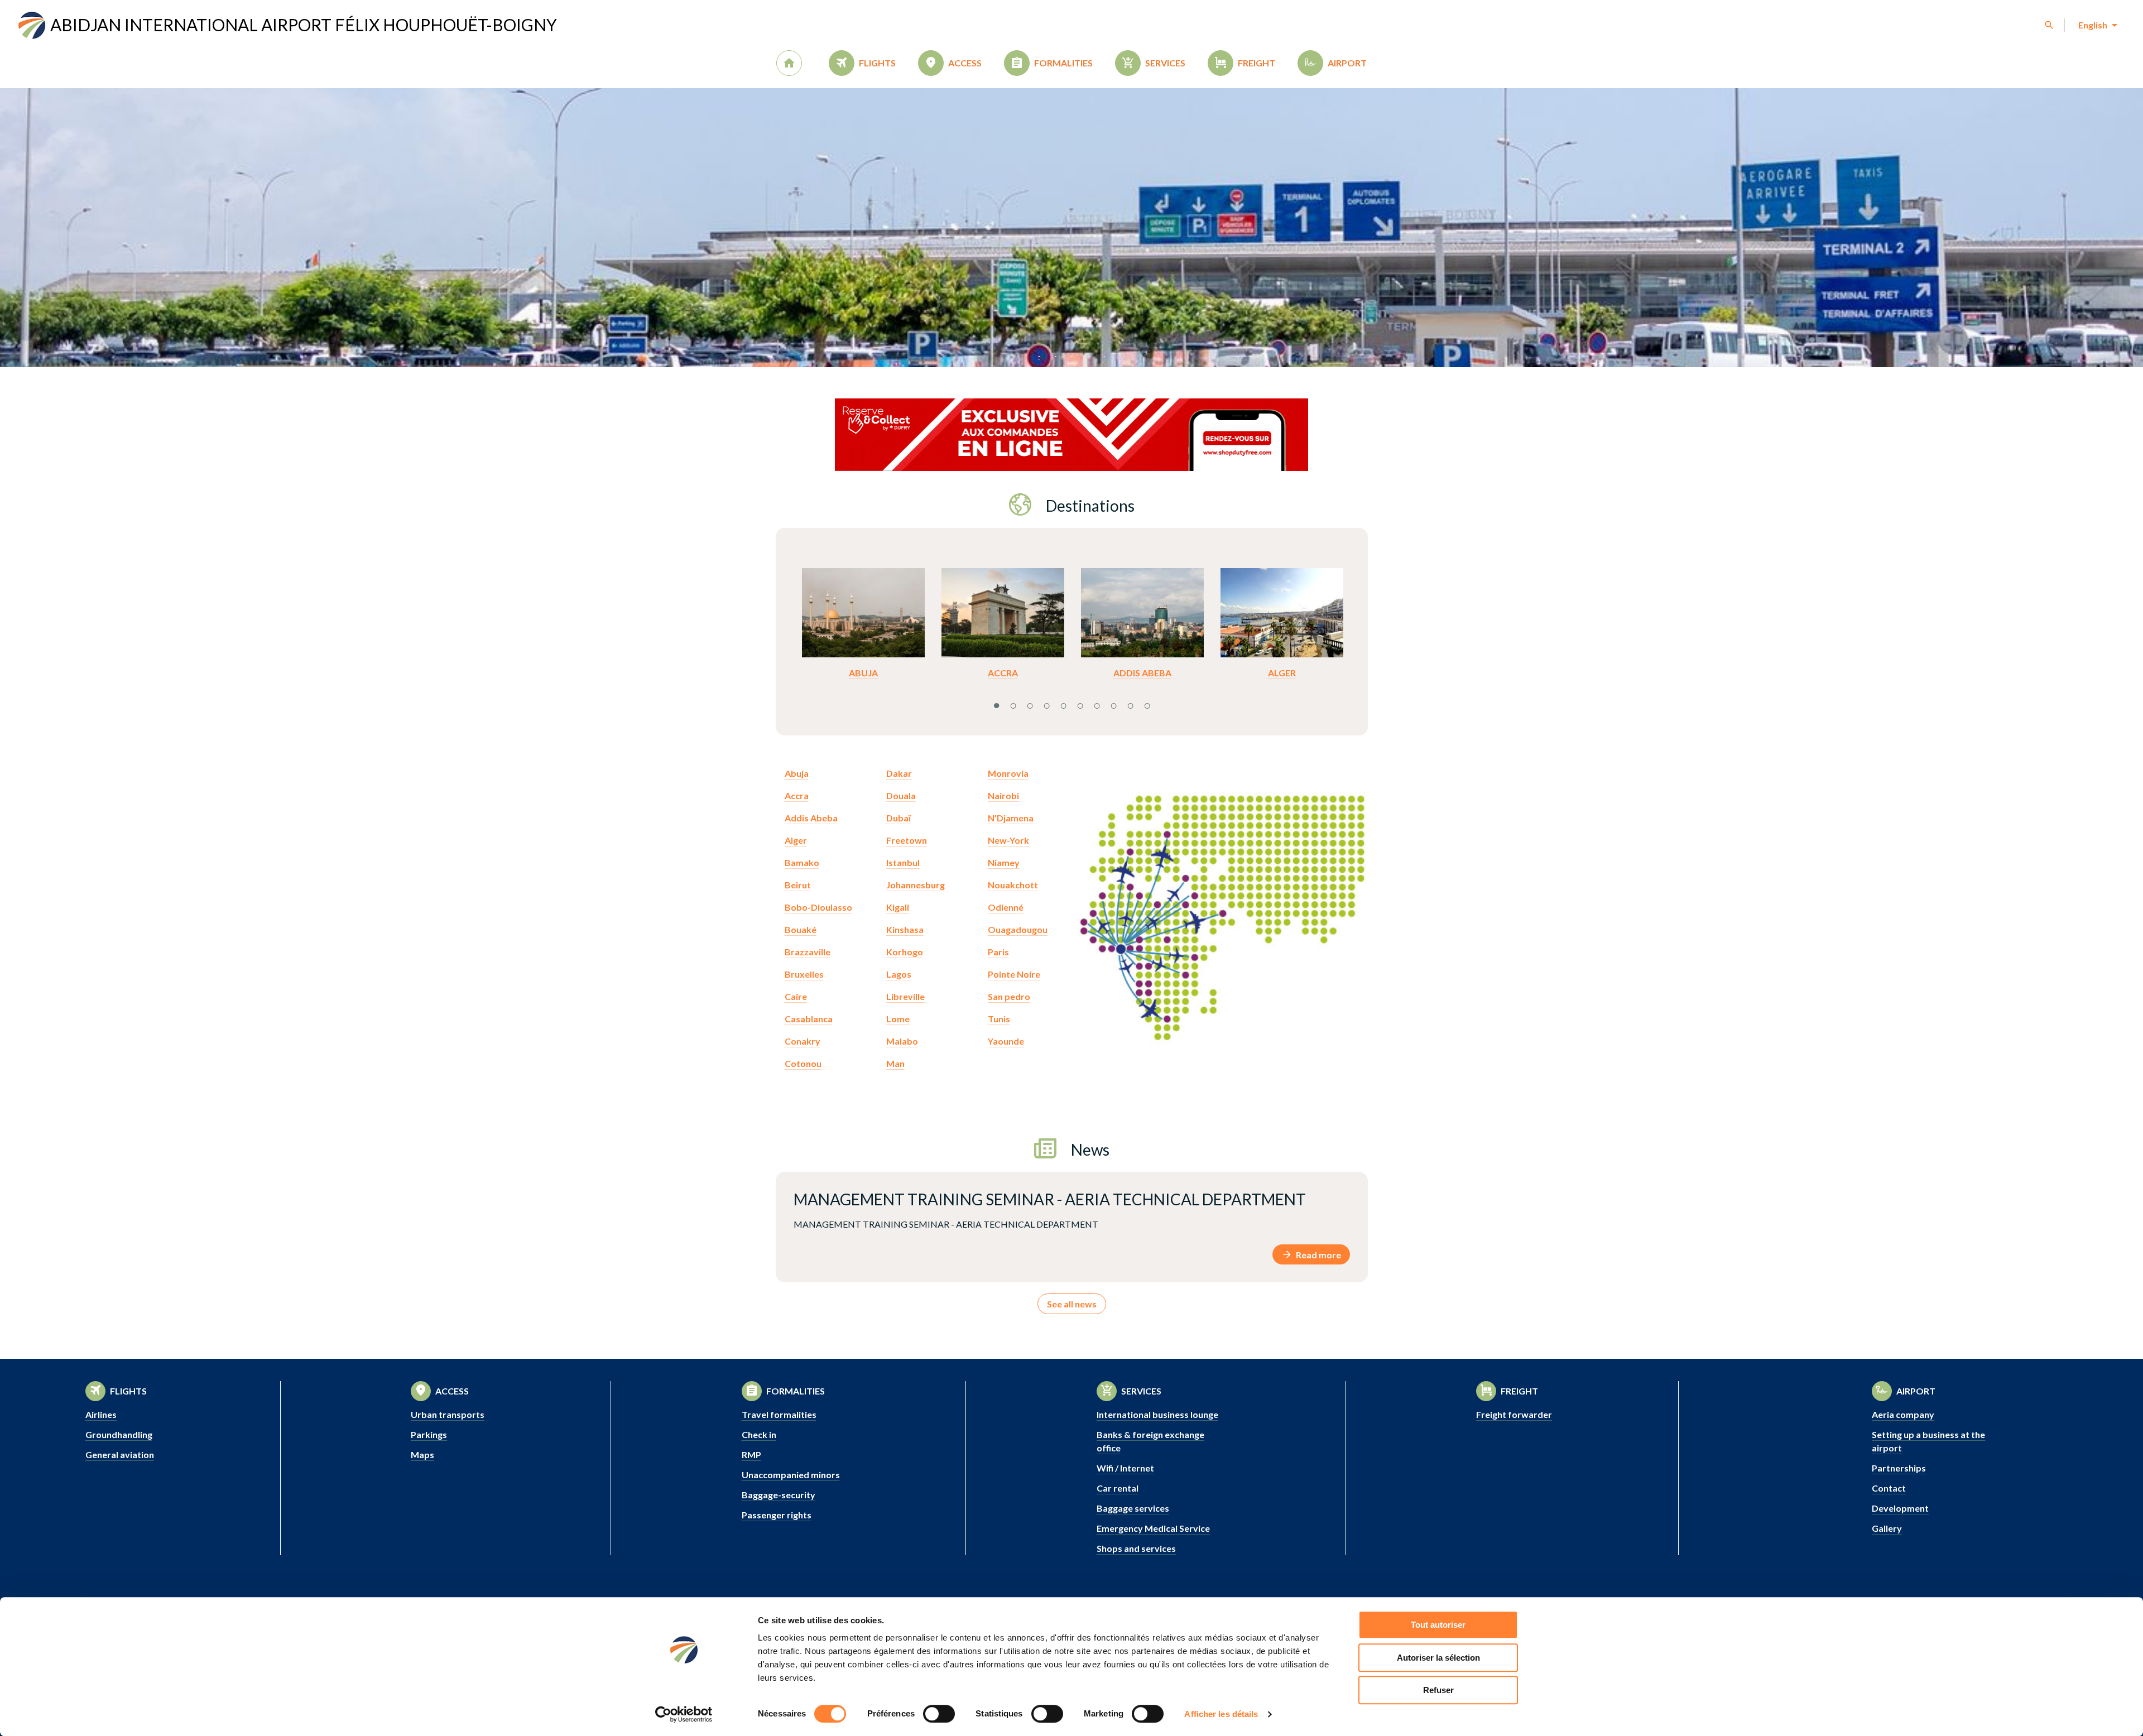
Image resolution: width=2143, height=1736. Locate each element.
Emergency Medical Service (1153, 1528)
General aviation (120, 1454)
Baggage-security (779, 1495)
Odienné (1006, 907)
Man (895, 1063)
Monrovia (1008, 773)
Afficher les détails (1221, 1714)
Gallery (1887, 1528)
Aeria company (1903, 1414)
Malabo (902, 1041)
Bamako (802, 862)
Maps (422, 1454)
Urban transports (448, 1414)
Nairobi (1003, 795)
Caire (796, 996)
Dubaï (898, 818)
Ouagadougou (1018, 929)
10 (1147, 704)
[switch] (939, 1714)
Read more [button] (1318, 1255)
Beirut (798, 885)
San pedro (1009, 996)
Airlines (101, 1414)
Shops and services (1136, 1548)
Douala (901, 795)
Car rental (1118, 1488)
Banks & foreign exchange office (1150, 1441)
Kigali (898, 907)
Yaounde (1006, 1041)
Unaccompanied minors (791, 1475)
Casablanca (809, 1019)
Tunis (999, 1019)
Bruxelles (804, 974)
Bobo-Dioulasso (818, 907)
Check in (759, 1434)
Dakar (899, 773)
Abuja (863, 673)
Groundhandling (119, 1434)
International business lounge (1157, 1414)
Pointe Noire (1014, 974)
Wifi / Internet (1125, 1468)
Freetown (907, 840)
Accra (1003, 673)
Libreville (905, 996)
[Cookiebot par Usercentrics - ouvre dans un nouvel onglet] (684, 1714)
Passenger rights (777, 1515)
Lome (898, 1019)
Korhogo (905, 952)
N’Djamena (1011, 818)
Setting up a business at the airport (1928, 1441)
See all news (1072, 1304)
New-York (1008, 840)
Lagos (899, 974)
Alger (1282, 673)
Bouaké (801, 929)
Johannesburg (916, 885)
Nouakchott (1013, 885)
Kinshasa (905, 929)
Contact (1889, 1488)
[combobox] (2097, 25)
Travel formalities (779, 1414)
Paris (998, 952)
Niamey (1004, 862)
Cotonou (803, 1063)
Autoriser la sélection (1438, 1658)
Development (1900, 1508)
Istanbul (903, 862)
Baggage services (1133, 1508)
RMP (751, 1454)
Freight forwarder (1514, 1414)
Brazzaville (808, 952)
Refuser (1438, 1690)
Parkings (429, 1434)
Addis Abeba (1142, 673)
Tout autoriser (1438, 1625)
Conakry (803, 1041)
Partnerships (1899, 1468)
